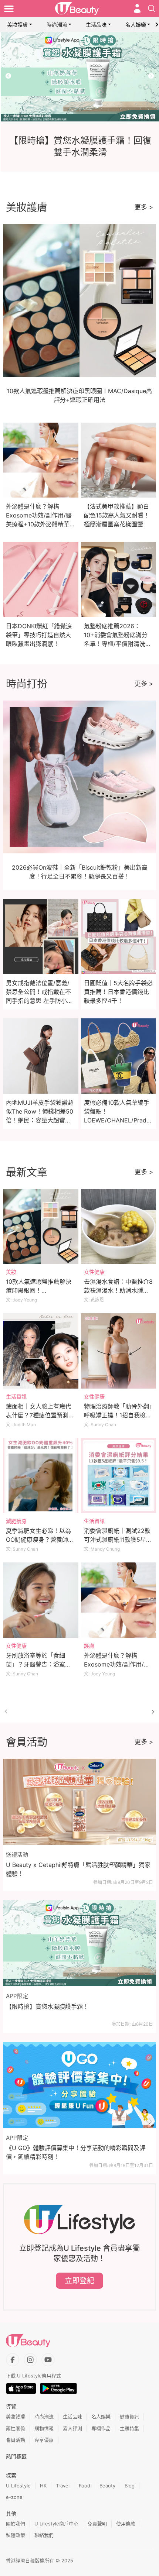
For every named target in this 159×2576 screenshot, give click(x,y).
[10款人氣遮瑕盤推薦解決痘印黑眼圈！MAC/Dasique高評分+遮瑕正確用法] (41, 1227)
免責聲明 (97, 2524)
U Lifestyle (18, 2486)
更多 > (144, 207)
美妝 (11, 1272)
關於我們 (16, 2524)
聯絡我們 (44, 2535)
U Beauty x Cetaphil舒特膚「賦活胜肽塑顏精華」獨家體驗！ (78, 1869)
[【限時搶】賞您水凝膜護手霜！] (79, 1943)
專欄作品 (101, 2428)
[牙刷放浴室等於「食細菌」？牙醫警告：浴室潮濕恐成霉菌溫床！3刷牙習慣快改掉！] (41, 1600)
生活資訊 (16, 1397)
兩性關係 (16, 2428)
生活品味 (96, 25)
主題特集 (129, 2428)
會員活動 (16, 2440)
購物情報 (44, 2428)
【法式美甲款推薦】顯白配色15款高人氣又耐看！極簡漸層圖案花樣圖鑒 (117, 515)
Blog (130, 2486)
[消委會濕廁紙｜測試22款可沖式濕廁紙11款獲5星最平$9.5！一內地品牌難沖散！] (119, 1476)
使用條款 (126, 2524)
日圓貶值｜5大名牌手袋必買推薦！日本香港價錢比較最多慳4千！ (118, 992)
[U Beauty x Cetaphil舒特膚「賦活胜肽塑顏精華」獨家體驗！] (79, 1802)
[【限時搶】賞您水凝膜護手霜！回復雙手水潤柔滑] (79, 77)
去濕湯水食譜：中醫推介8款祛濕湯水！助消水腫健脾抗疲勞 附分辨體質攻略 (118, 1290)
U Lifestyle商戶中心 (56, 2524)
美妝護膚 (17, 25)
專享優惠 (44, 2440)
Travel (63, 2486)
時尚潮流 (57, 25)
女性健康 (94, 1272)
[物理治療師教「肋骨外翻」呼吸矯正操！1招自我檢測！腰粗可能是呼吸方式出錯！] (119, 1351)
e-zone (14, 2497)
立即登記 (79, 2281)
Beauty (107, 2486)
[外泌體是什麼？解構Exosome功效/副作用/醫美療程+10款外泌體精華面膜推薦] (119, 1600)
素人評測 (72, 2428)
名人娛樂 (136, 25)
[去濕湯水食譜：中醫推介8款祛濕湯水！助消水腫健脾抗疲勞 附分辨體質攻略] (119, 1227)
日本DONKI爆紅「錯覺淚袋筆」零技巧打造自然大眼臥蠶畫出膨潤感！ (39, 635)
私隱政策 (16, 2535)
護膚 (89, 1646)
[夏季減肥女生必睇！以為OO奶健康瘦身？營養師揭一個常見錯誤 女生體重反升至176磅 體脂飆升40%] (41, 1476)
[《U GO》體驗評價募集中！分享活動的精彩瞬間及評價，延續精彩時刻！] (79, 2085)
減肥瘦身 (16, 1521)
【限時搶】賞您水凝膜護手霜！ (47, 2006)
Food (84, 2486)
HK (43, 2486)
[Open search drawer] (152, 8)
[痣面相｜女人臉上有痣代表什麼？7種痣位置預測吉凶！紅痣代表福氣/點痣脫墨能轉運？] (41, 1351)
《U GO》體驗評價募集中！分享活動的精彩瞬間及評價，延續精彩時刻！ (76, 2152)
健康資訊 (129, 2417)
